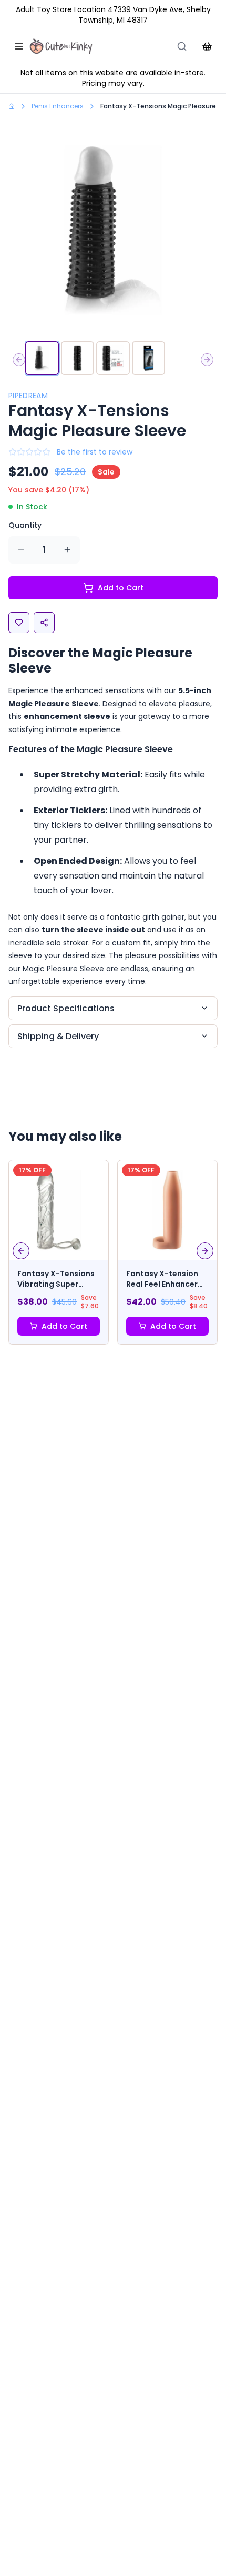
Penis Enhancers (58, 106)
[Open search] (182, 46)
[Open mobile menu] (19, 46)
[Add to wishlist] (19, 623)
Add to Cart (121, 588)
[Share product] (44, 623)
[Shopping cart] (207, 46)
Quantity (25, 525)
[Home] (61, 46)
